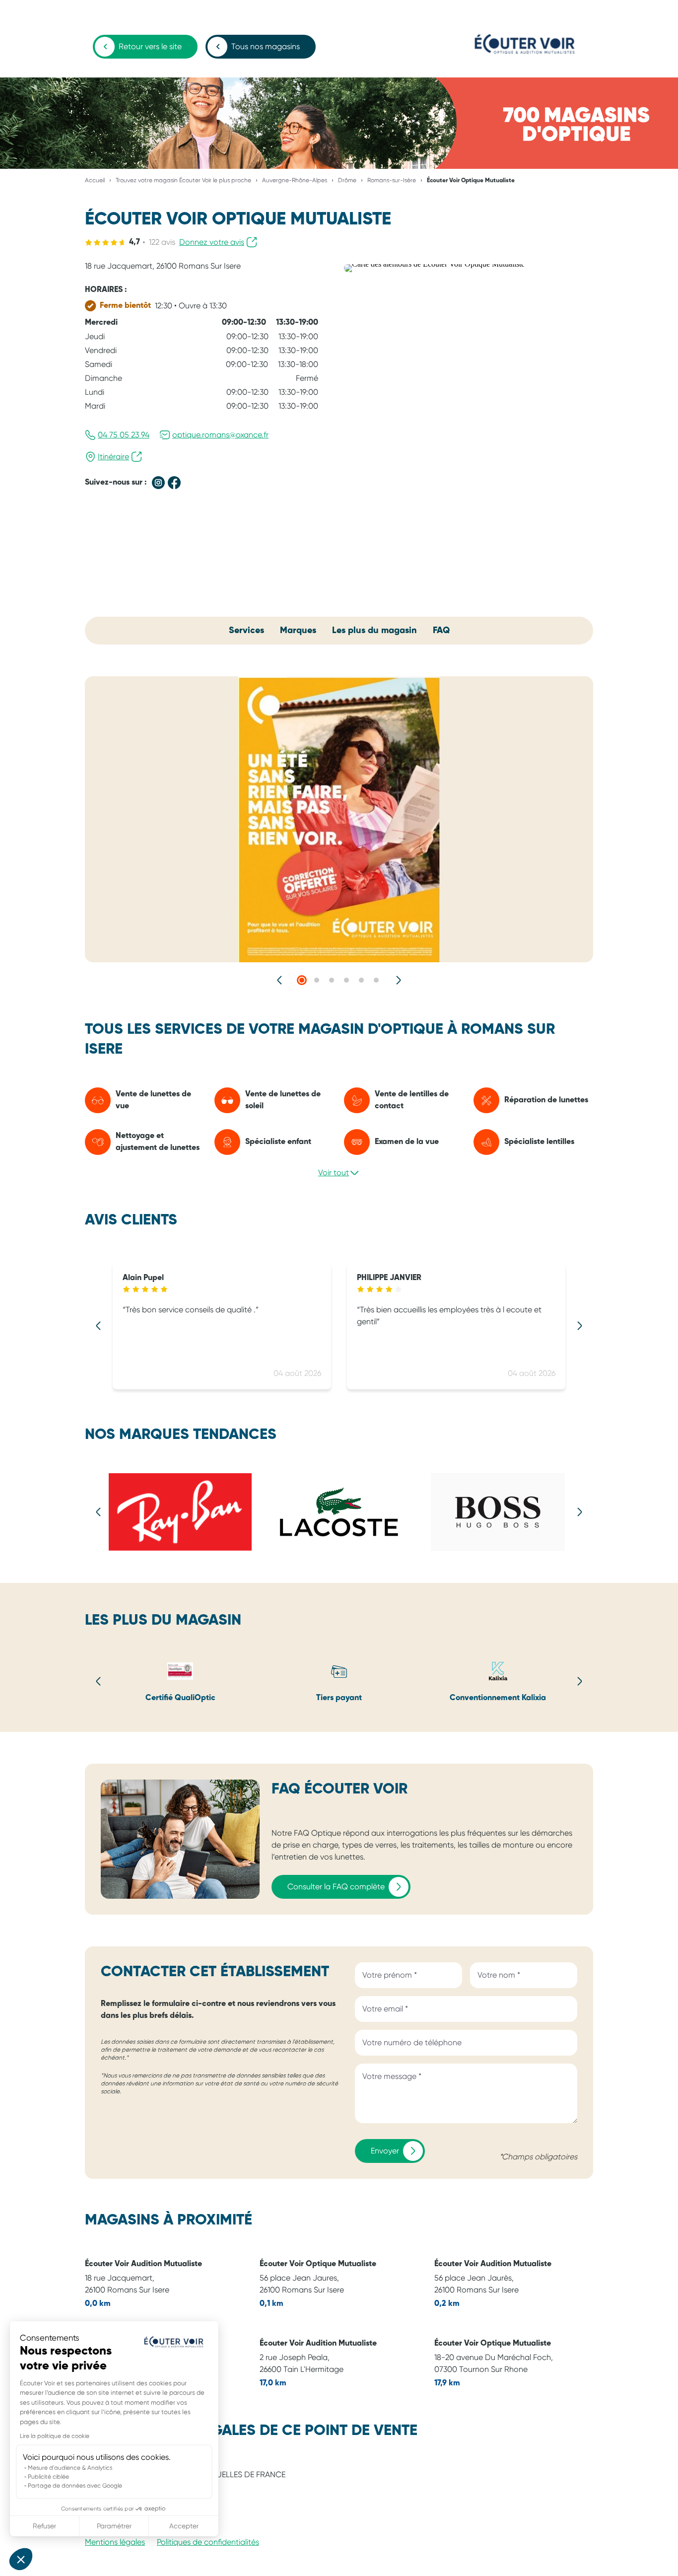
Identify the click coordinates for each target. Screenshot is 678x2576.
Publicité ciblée (48, 2477)
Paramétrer (114, 2526)
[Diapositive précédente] (280, 980)
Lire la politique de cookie (55, 2436)
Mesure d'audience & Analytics (70, 2468)
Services (246, 631)
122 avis (162, 242)
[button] (21, 2559)
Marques (298, 631)
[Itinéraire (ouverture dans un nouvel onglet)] (434, 264)
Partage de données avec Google (75, 2486)
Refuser (44, 2526)
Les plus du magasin (374, 631)
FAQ (441, 631)
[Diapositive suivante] (398, 980)
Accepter (184, 2526)
